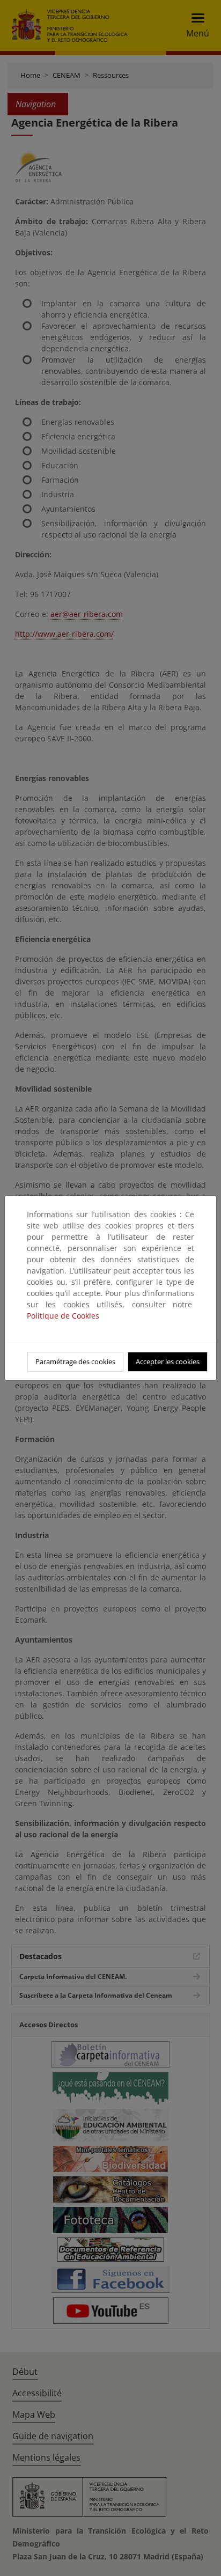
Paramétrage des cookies (75, 1361)
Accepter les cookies (168, 1361)
